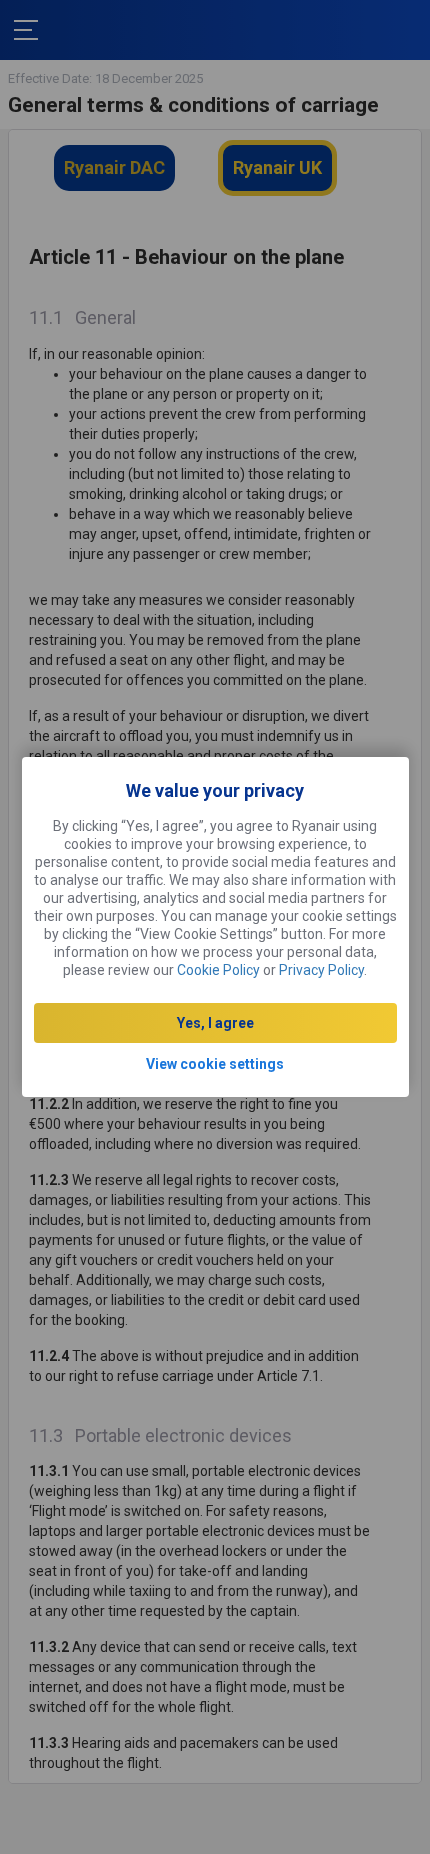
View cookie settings (215, 1064)
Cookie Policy (218, 970)
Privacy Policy (321, 970)
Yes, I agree (215, 1023)
